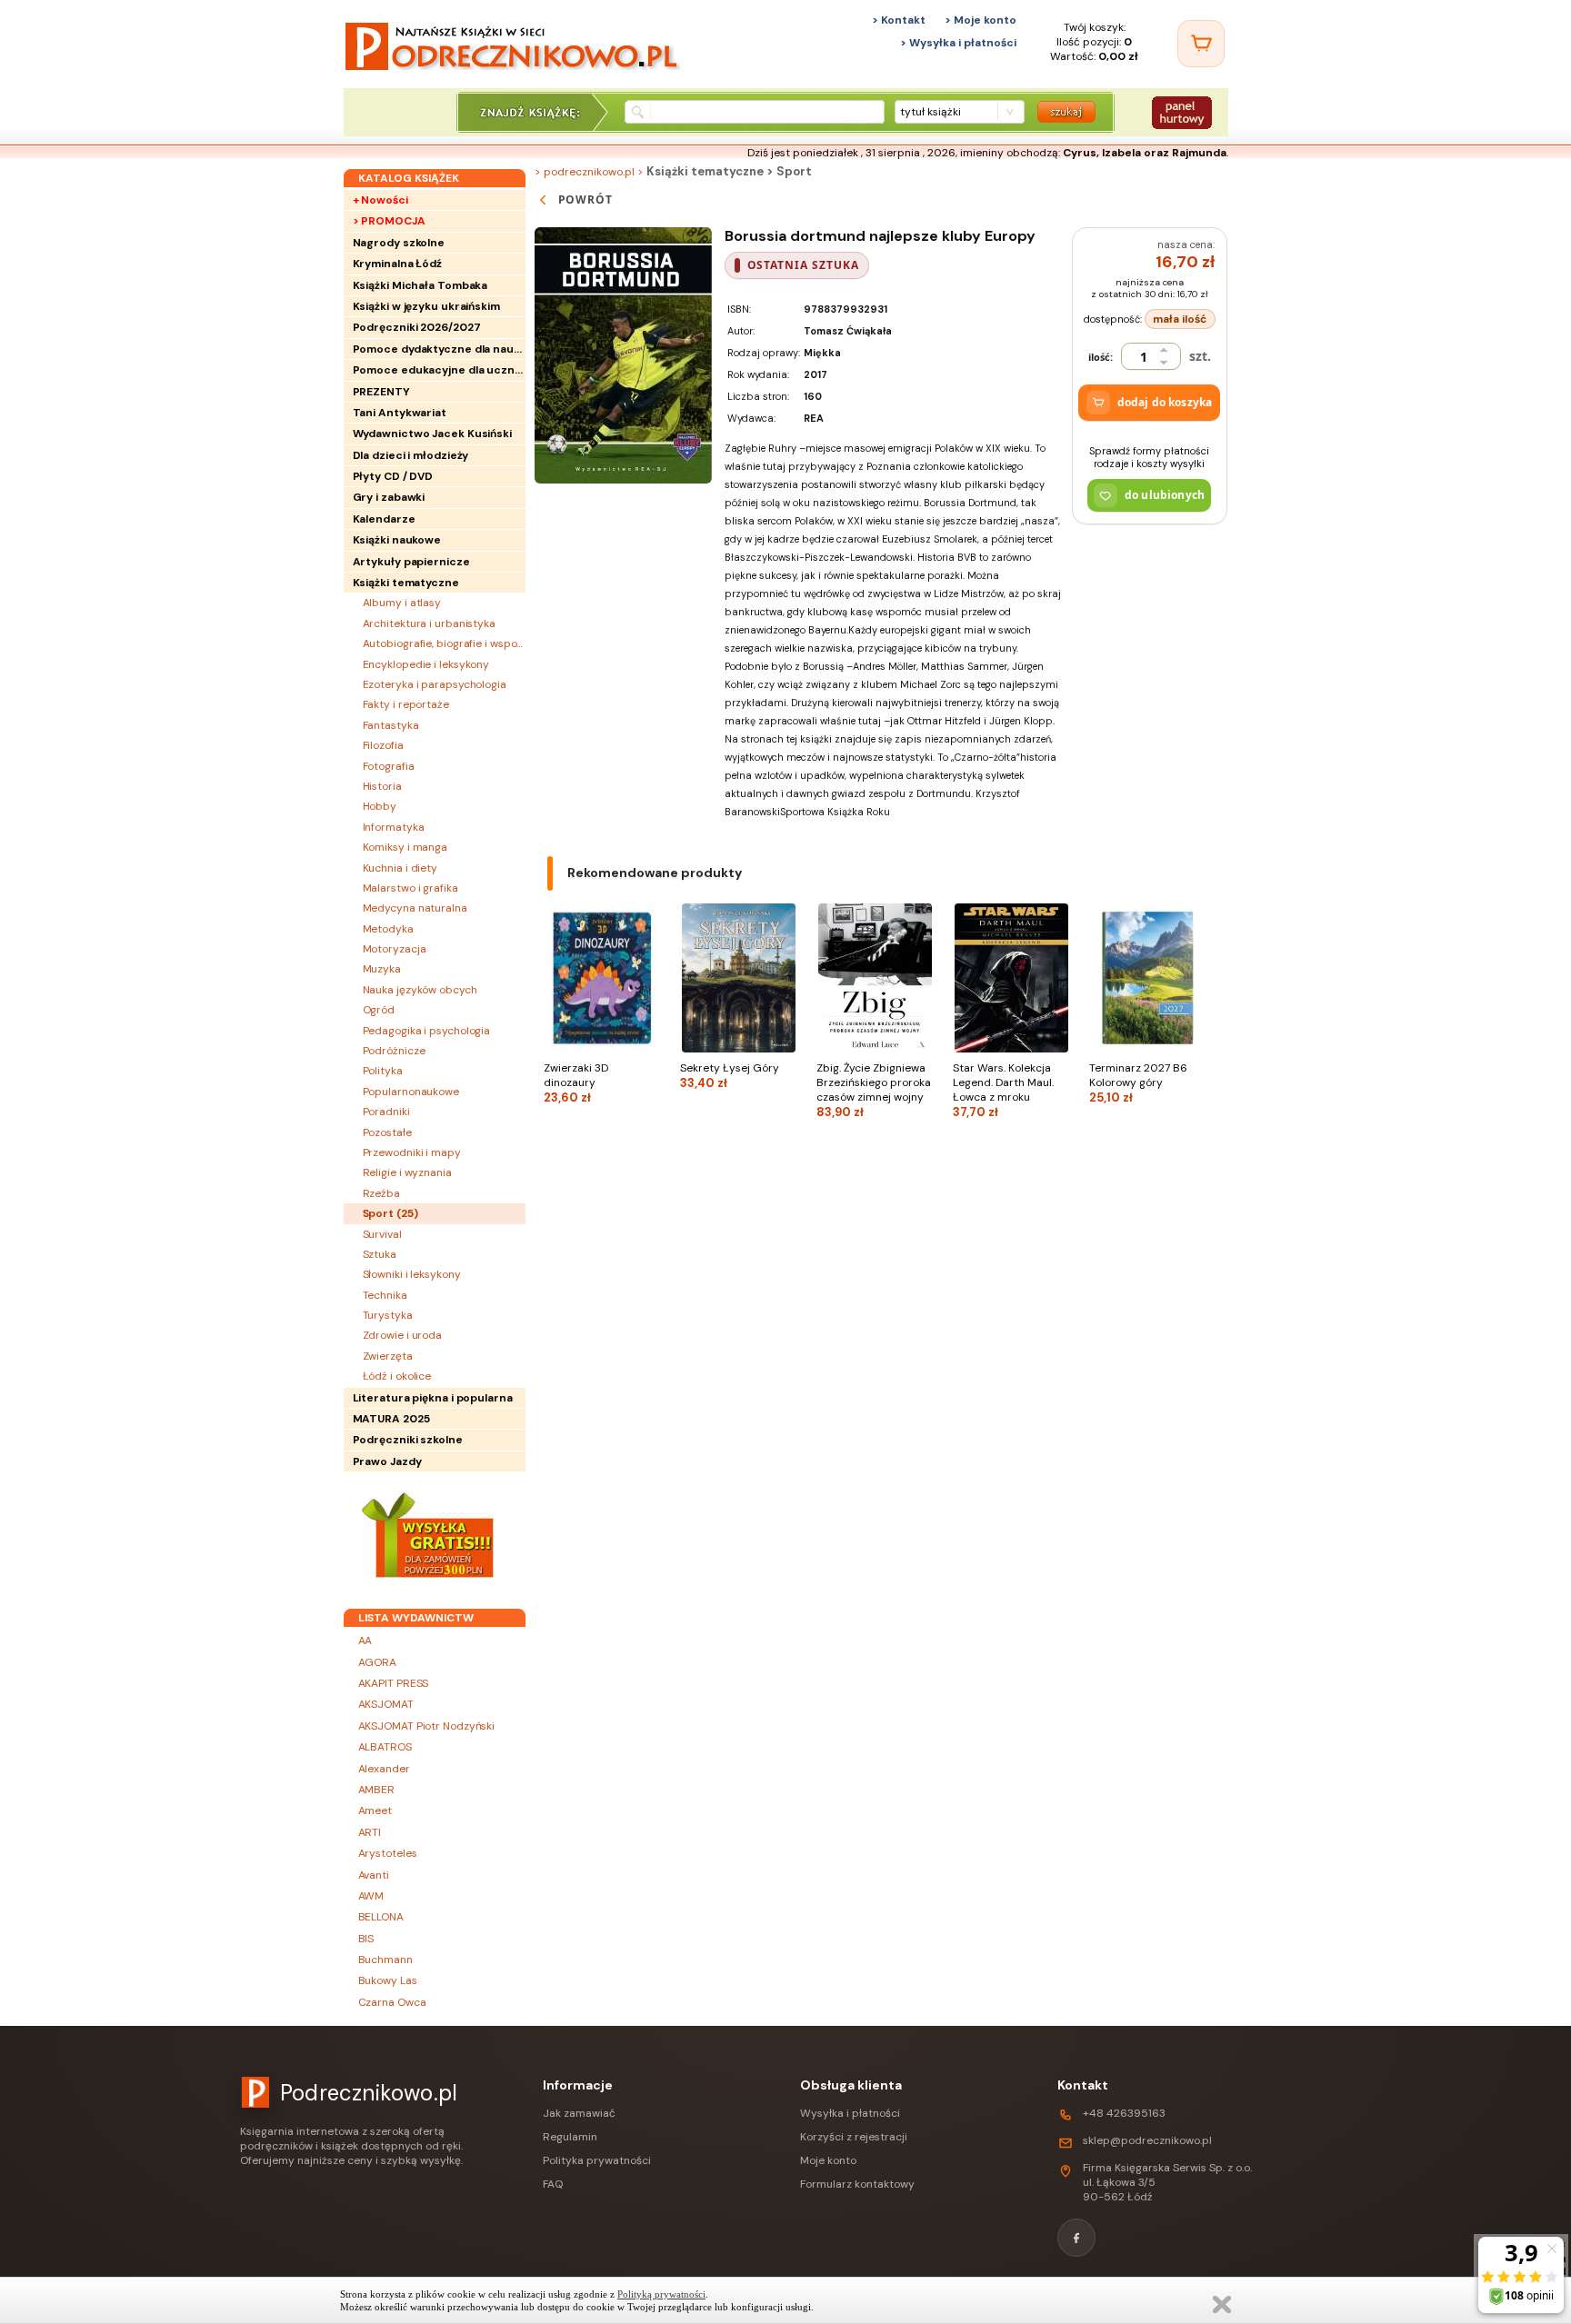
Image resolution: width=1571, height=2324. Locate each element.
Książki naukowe (397, 540)
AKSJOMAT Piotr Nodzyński (427, 1726)
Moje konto (828, 2160)
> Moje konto (981, 20)
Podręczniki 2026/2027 (417, 327)
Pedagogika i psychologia (427, 1031)
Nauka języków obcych (420, 990)
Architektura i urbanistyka (429, 623)
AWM (371, 1896)
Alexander (384, 1769)
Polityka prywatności (597, 2160)
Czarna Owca (392, 2002)
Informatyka (394, 827)
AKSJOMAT (386, 1704)
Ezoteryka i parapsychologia (435, 684)
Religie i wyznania (407, 1172)
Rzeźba (381, 1193)
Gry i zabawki (389, 497)
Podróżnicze (394, 1051)
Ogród (379, 1010)
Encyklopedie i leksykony (426, 664)
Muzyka (382, 969)
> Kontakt (899, 20)
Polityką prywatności (661, 2294)
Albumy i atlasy (402, 603)
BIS (366, 1939)
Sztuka (380, 1254)
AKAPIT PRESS (394, 1683)
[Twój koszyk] (1201, 44)
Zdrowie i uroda (403, 1335)
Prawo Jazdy (387, 1461)
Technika (385, 1295)
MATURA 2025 (391, 1419)
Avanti (374, 1875)
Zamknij (1222, 2304)
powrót (586, 199)
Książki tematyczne (406, 583)
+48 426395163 (1124, 2113)
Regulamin (570, 2137)
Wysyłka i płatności (850, 2113)
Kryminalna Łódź (398, 264)
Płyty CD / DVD (393, 476)
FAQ (553, 2184)
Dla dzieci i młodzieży (411, 455)
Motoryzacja (395, 949)
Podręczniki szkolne (408, 1440)
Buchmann (385, 1960)
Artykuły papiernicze (411, 562)
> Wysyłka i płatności (958, 43)
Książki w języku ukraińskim (426, 306)
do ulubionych (1165, 495)
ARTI (370, 1832)
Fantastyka (391, 725)
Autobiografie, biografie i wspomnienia (444, 643)
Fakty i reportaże (406, 704)
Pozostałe (387, 1132)
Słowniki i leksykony (412, 1274)
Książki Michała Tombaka (420, 285)
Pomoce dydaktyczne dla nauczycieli (439, 349)
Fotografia (389, 766)
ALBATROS (385, 1747)
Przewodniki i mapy (412, 1152)
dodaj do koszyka (1165, 402)
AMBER (377, 1790)
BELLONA (381, 1917)
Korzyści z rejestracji (854, 2137)
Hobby (380, 806)
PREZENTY (381, 392)
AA (365, 1641)
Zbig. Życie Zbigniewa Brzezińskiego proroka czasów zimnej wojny (874, 1090)
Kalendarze (384, 519)
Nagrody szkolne (399, 243)
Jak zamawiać (579, 2113)
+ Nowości (380, 200)
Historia (382, 786)
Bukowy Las (388, 1980)
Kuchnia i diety (400, 868)
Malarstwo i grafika (410, 888)
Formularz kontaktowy (857, 2184)
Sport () (390, 1213)
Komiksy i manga (405, 847)
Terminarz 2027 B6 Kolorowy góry (1138, 1083)
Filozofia (383, 745)
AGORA (378, 1662)
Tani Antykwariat (400, 413)
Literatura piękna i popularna (433, 1398)
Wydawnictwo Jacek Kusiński (432, 434)
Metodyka (388, 929)
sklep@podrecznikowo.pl (1147, 2140)
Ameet (375, 1810)
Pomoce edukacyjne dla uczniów (439, 370)
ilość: (1101, 357)
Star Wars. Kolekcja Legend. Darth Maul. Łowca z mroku (1003, 1090)
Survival (382, 1234)
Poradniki (386, 1112)
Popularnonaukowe (411, 1092)
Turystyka (388, 1315)
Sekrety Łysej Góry (730, 1076)
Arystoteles (388, 1853)
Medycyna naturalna (415, 908)
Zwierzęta (388, 1356)
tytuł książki (931, 112)
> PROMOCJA (389, 221)
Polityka (383, 1071)
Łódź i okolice (397, 1376)
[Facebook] (1076, 2238)
